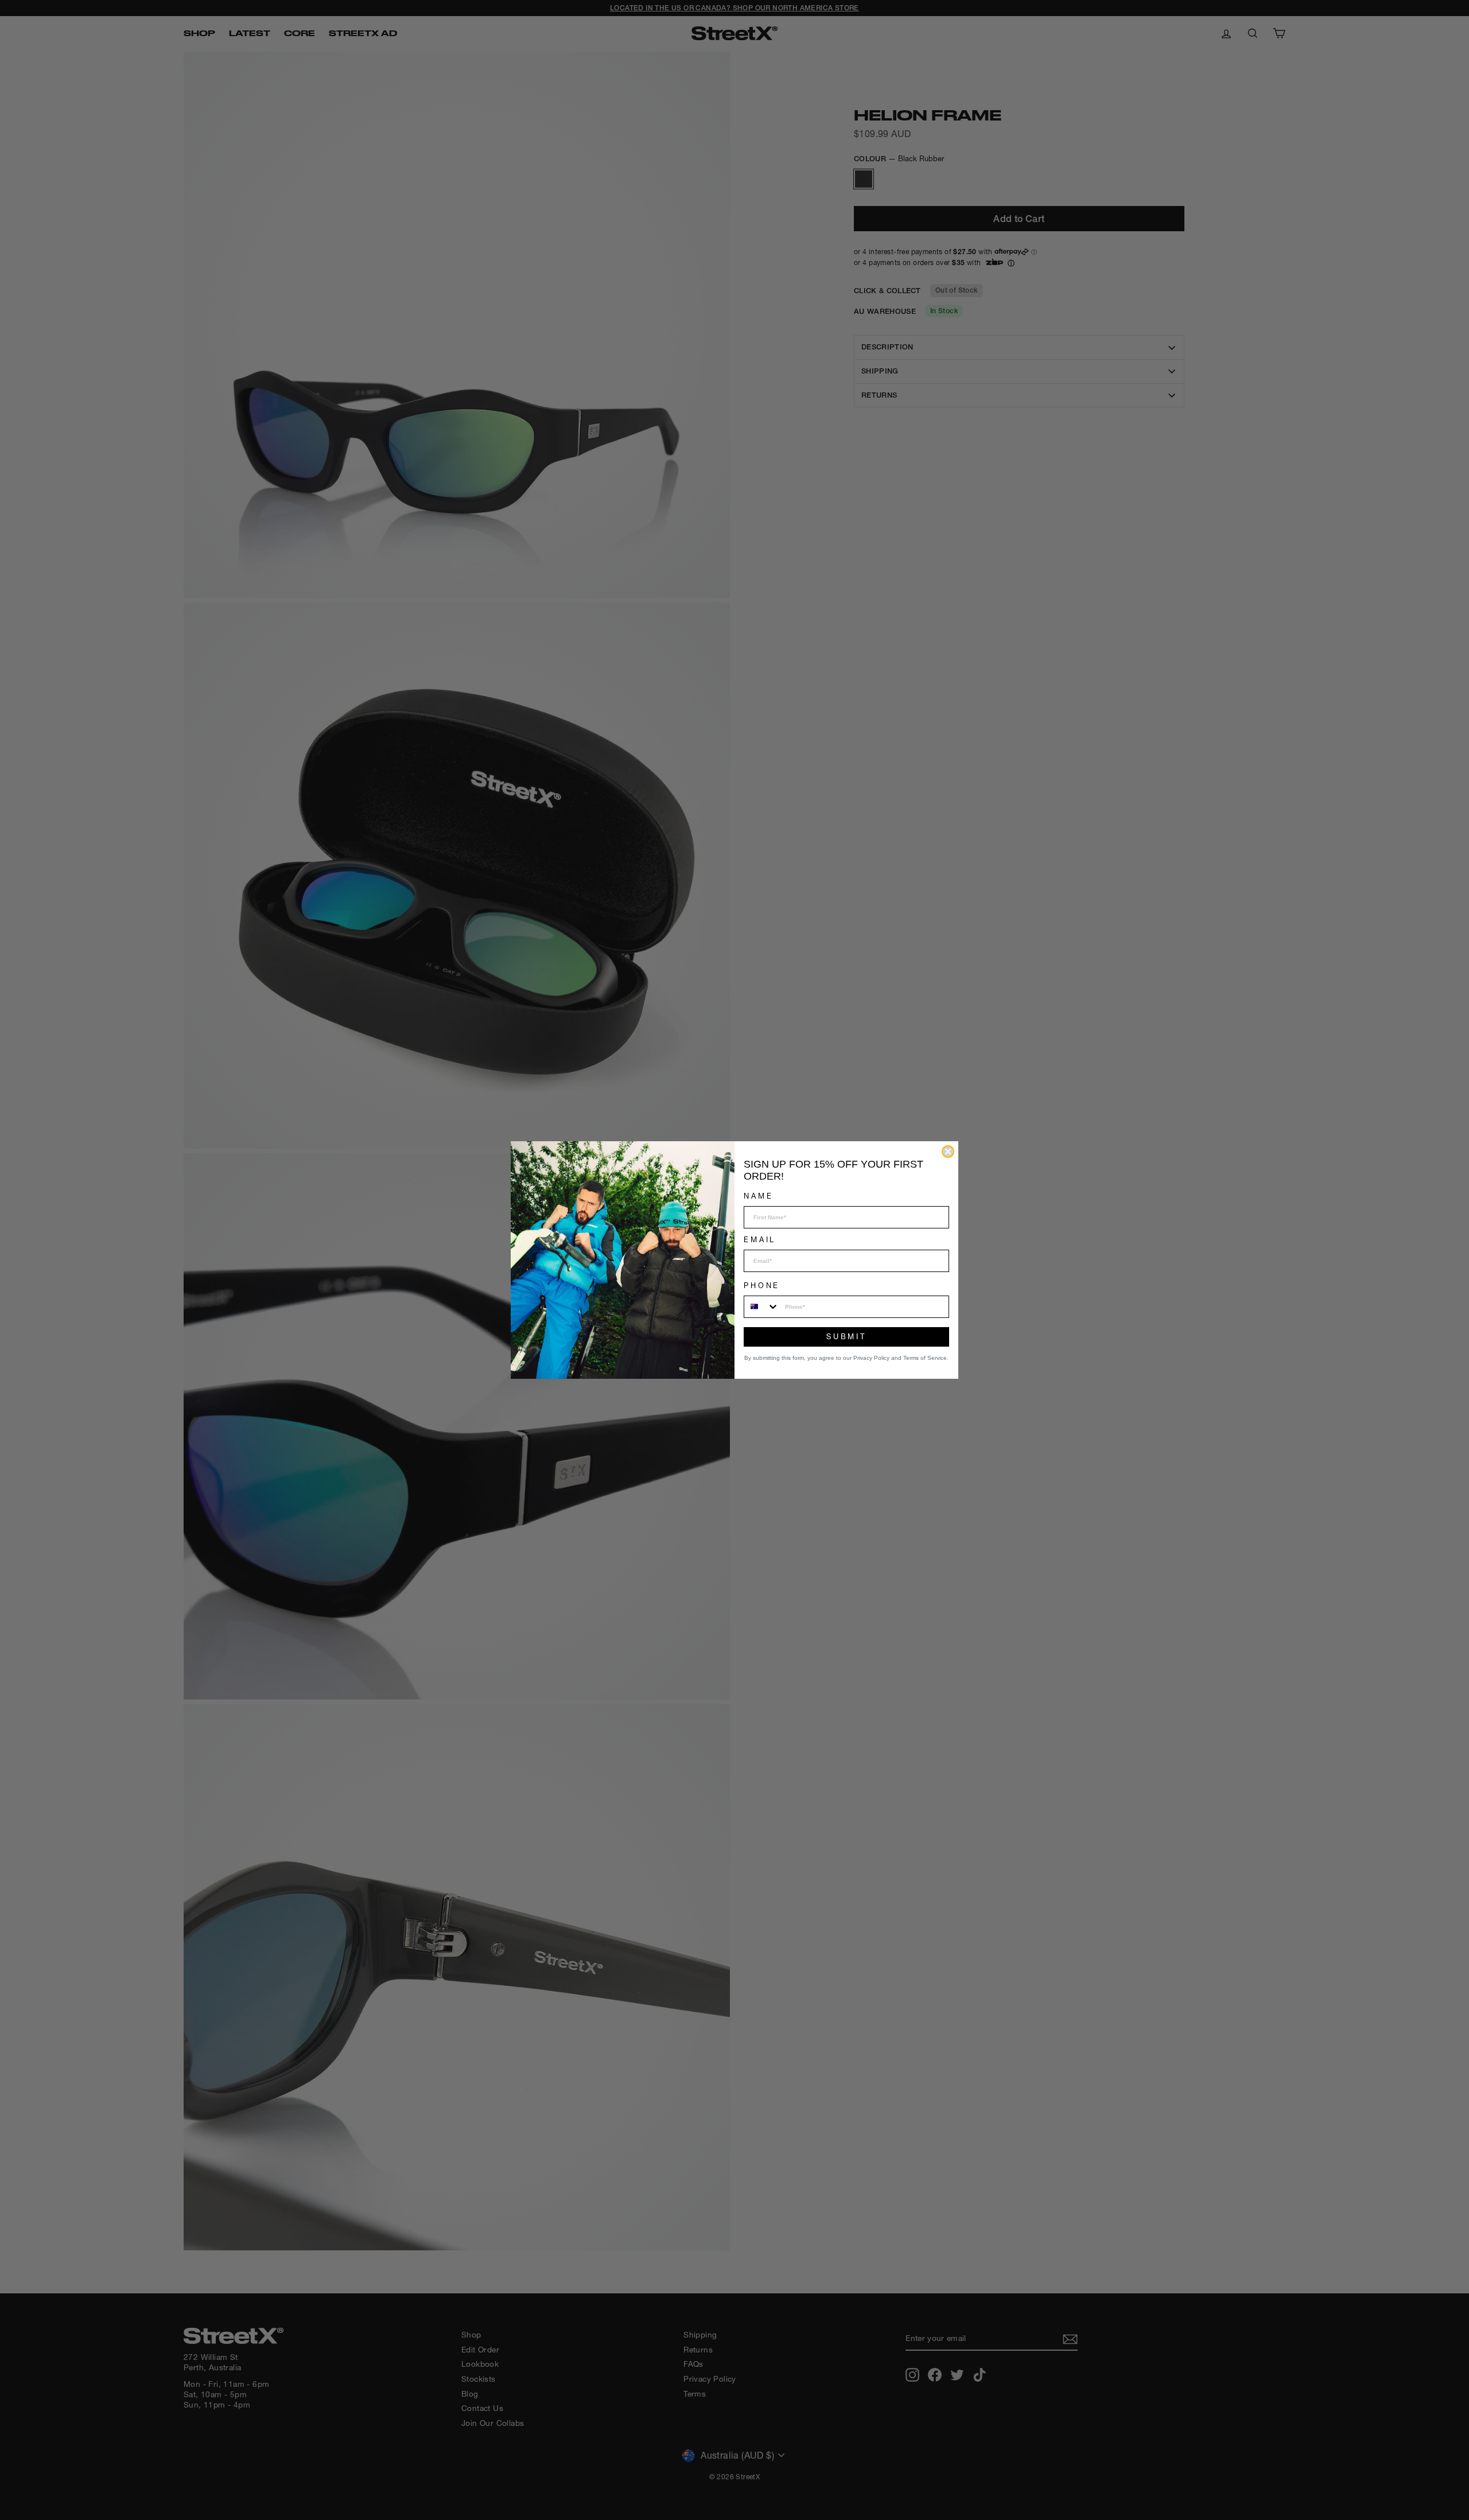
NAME (758, 1196)
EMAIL (760, 1240)
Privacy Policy (871, 1358)
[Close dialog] (948, 1152)
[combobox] (762, 1307)
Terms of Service (925, 1358)
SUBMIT (846, 1337)
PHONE (762, 1286)
